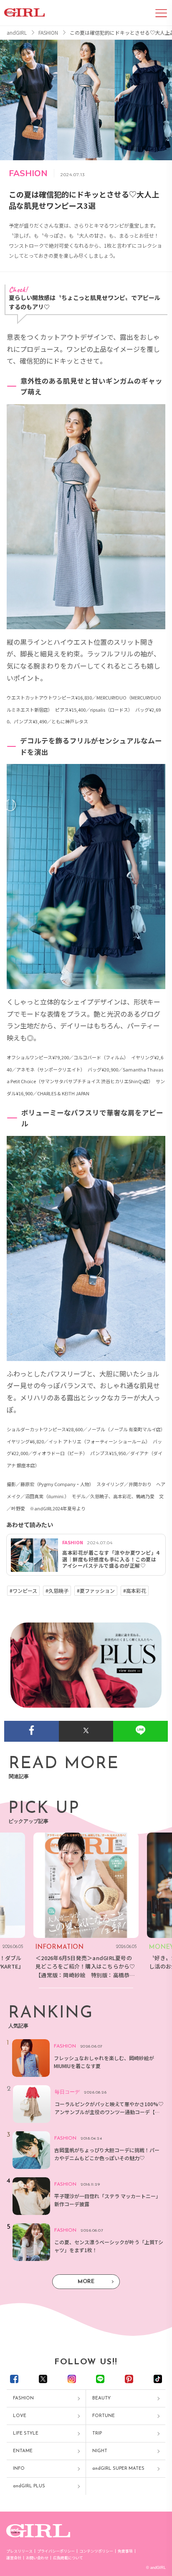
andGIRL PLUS (29, 2486)
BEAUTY (101, 2398)
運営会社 (14, 2558)
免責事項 (125, 2551)
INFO (19, 2469)
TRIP (97, 2434)
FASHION (23, 2398)
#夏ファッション (96, 1591)
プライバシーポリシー (56, 2551)
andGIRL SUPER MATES (118, 2469)
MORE (86, 2282)
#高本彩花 (135, 1591)
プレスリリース (19, 2551)
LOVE (20, 2416)
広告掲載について (68, 2558)
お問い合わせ (37, 2558)
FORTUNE (104, 2416)
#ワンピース (23, 1591)
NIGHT (100, 2451)
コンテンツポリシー (96, 2551)
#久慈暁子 (57, 1591)
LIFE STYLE (26, 2434)
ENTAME (23, 2451)
